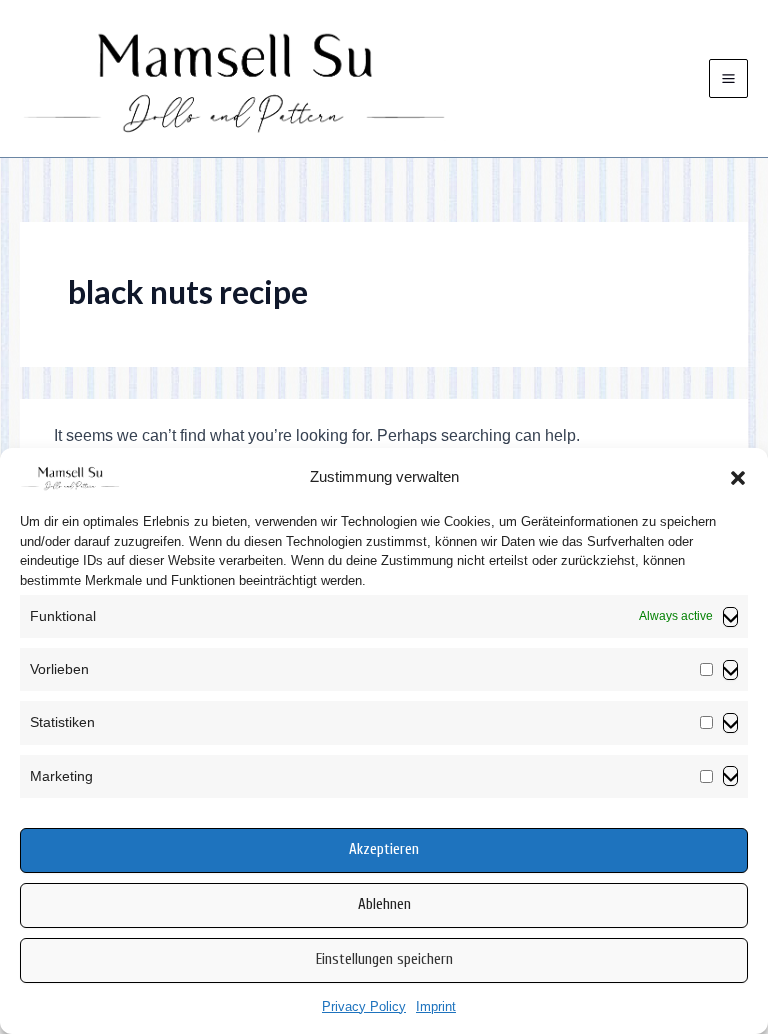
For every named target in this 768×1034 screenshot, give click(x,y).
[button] (738, 478)
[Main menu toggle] (728, 78)
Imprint (436, 1006)
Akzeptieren (384, 849)
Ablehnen (384, 904)
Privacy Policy (364, 1006)
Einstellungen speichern (384, 959)
